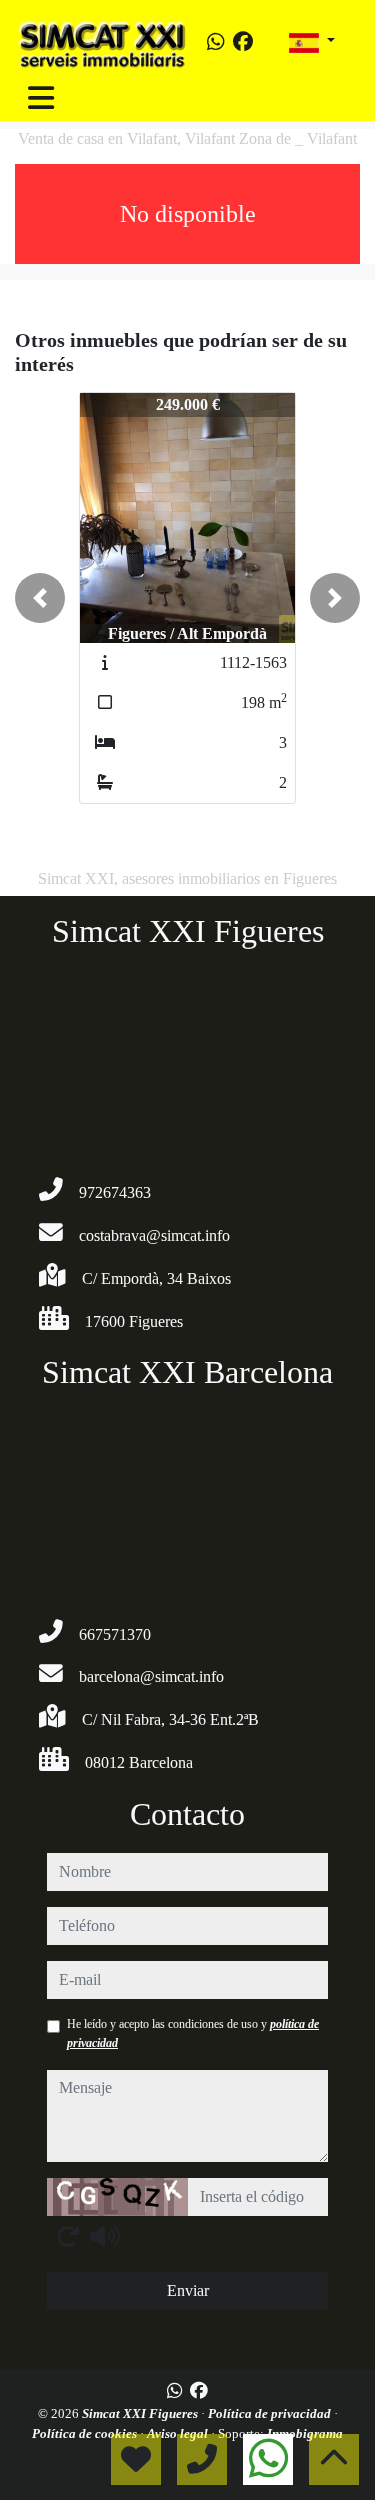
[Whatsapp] (216, 42)
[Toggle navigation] (41, 98)
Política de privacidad (271, 2413)
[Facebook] (243, 42)
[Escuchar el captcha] (105, 2236)
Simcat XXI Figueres (141, 2413)
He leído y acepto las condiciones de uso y (193, 2033)
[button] (40, 598)
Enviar (188, 2290)
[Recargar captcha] (68, 2236)
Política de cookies (86, 2433)
